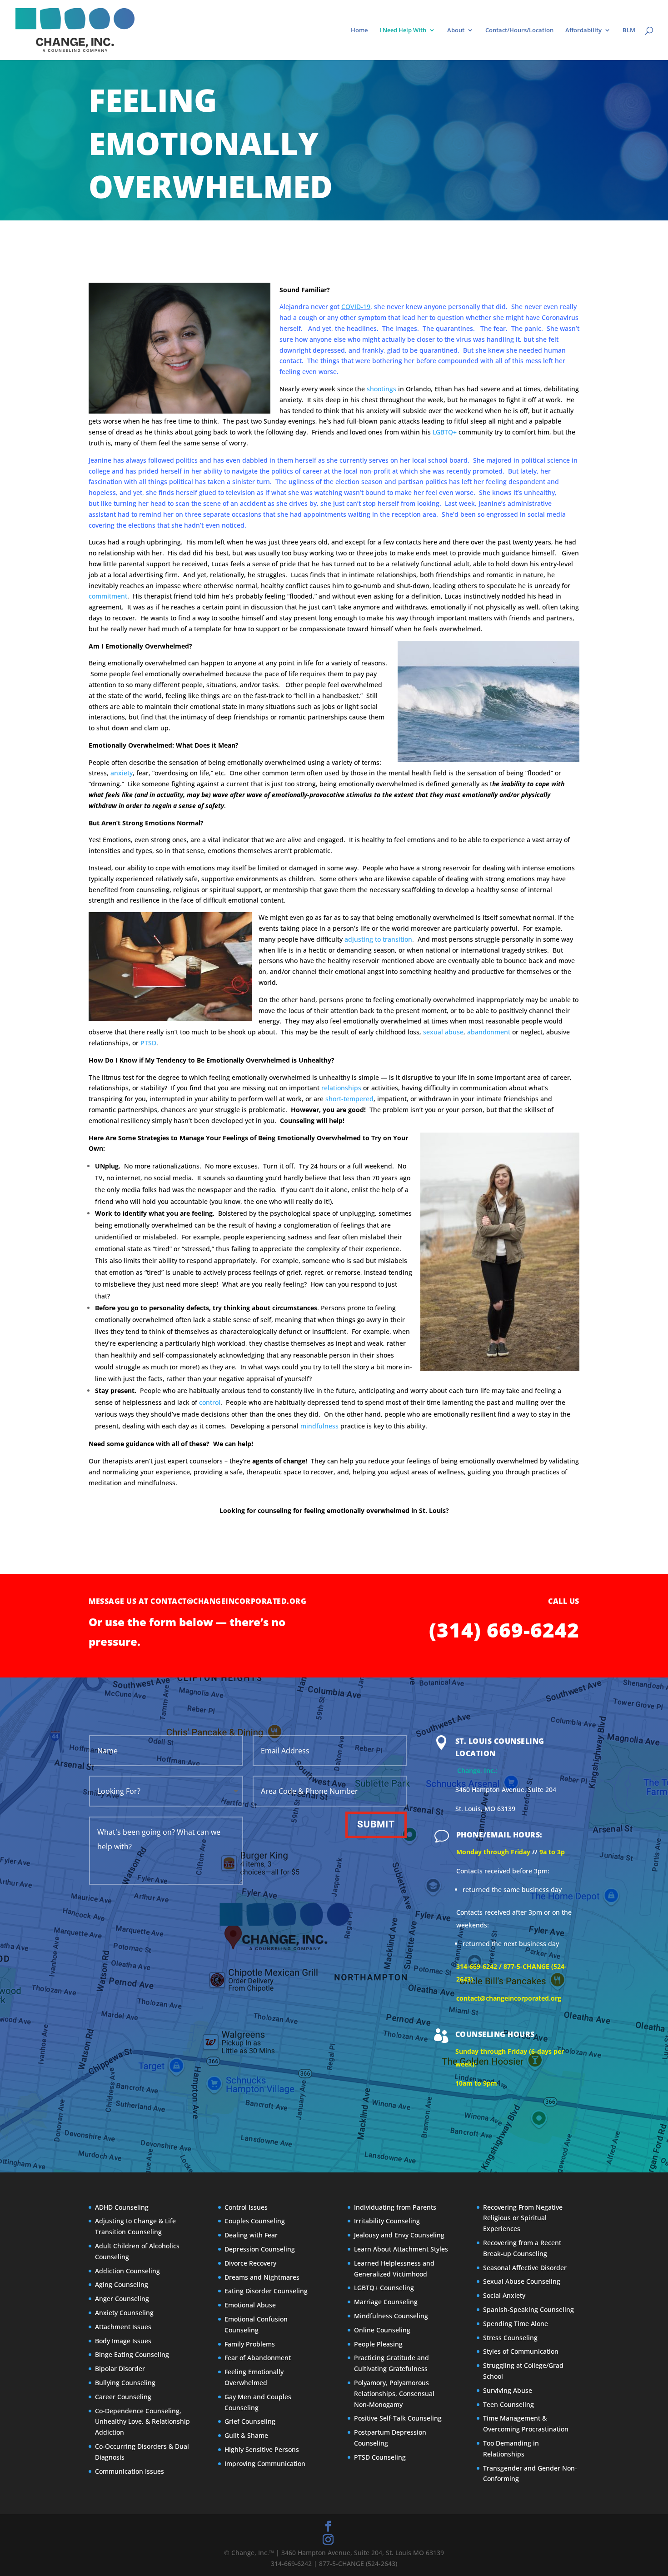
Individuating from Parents (395, 2207)
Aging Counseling (122, 2284)
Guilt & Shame (246, 2435)
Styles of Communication (521, 2351)
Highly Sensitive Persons (262, 2449)
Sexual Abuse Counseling (522, 2281)
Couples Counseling (255, 2221)
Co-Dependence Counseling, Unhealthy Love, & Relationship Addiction (142, 2422)
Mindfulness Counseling (391, 2316)
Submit (376, 1824)
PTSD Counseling (380, 2457)
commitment (108, 596)
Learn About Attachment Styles (401, 2249)
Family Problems (250, 2344)
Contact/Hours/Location (519, 30)
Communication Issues (130, 2471)
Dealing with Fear (251, 2235)
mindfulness (319, 1426)
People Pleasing (378, 2344)
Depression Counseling (260, 2249)
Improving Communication (265, 2464)
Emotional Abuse (250, 2305)
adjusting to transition (378, 939)
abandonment (489, 1032)
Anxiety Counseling (124, 2313)
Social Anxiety (504, 2295)
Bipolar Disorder (120, 2369)
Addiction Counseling (127, 2271)
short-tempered (349, 1099)
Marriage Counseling (386, 2302)
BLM (629, 30)
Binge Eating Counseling (132, 2354)
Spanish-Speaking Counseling (528, 2309)
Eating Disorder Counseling (266, 2291)
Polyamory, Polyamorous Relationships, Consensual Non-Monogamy (394, 2394)
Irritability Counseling (387, 2221)
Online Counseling (382, 2330)
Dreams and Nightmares (262, 2277)
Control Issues (246, 2207)
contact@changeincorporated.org (229, 1601)
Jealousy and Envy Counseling (399, 2235)
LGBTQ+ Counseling (384, 2288)
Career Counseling (123, 2397)
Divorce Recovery (250, 2263)
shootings (381, 389)
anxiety (122, 773)
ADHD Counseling (122, 2207)
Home (359, 30)
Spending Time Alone (516, 2324)
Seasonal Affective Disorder (525, 2268)
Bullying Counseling (125, 2383)
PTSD (148, 1043)
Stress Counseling (510, 2338)
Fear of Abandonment (258, 2358)
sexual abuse (443, 1032)
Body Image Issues (123, 2341)
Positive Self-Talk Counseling (398, 2418)
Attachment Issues (123, 2327)
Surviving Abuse (508, 2390)
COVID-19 (356, 307)
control (210, 1402)
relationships (341, 1088)
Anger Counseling (122, 2299)
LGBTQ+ (445, 432)
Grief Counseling (250, 2421)
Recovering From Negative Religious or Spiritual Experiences (523, 2218)
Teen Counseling (508, 2404)
